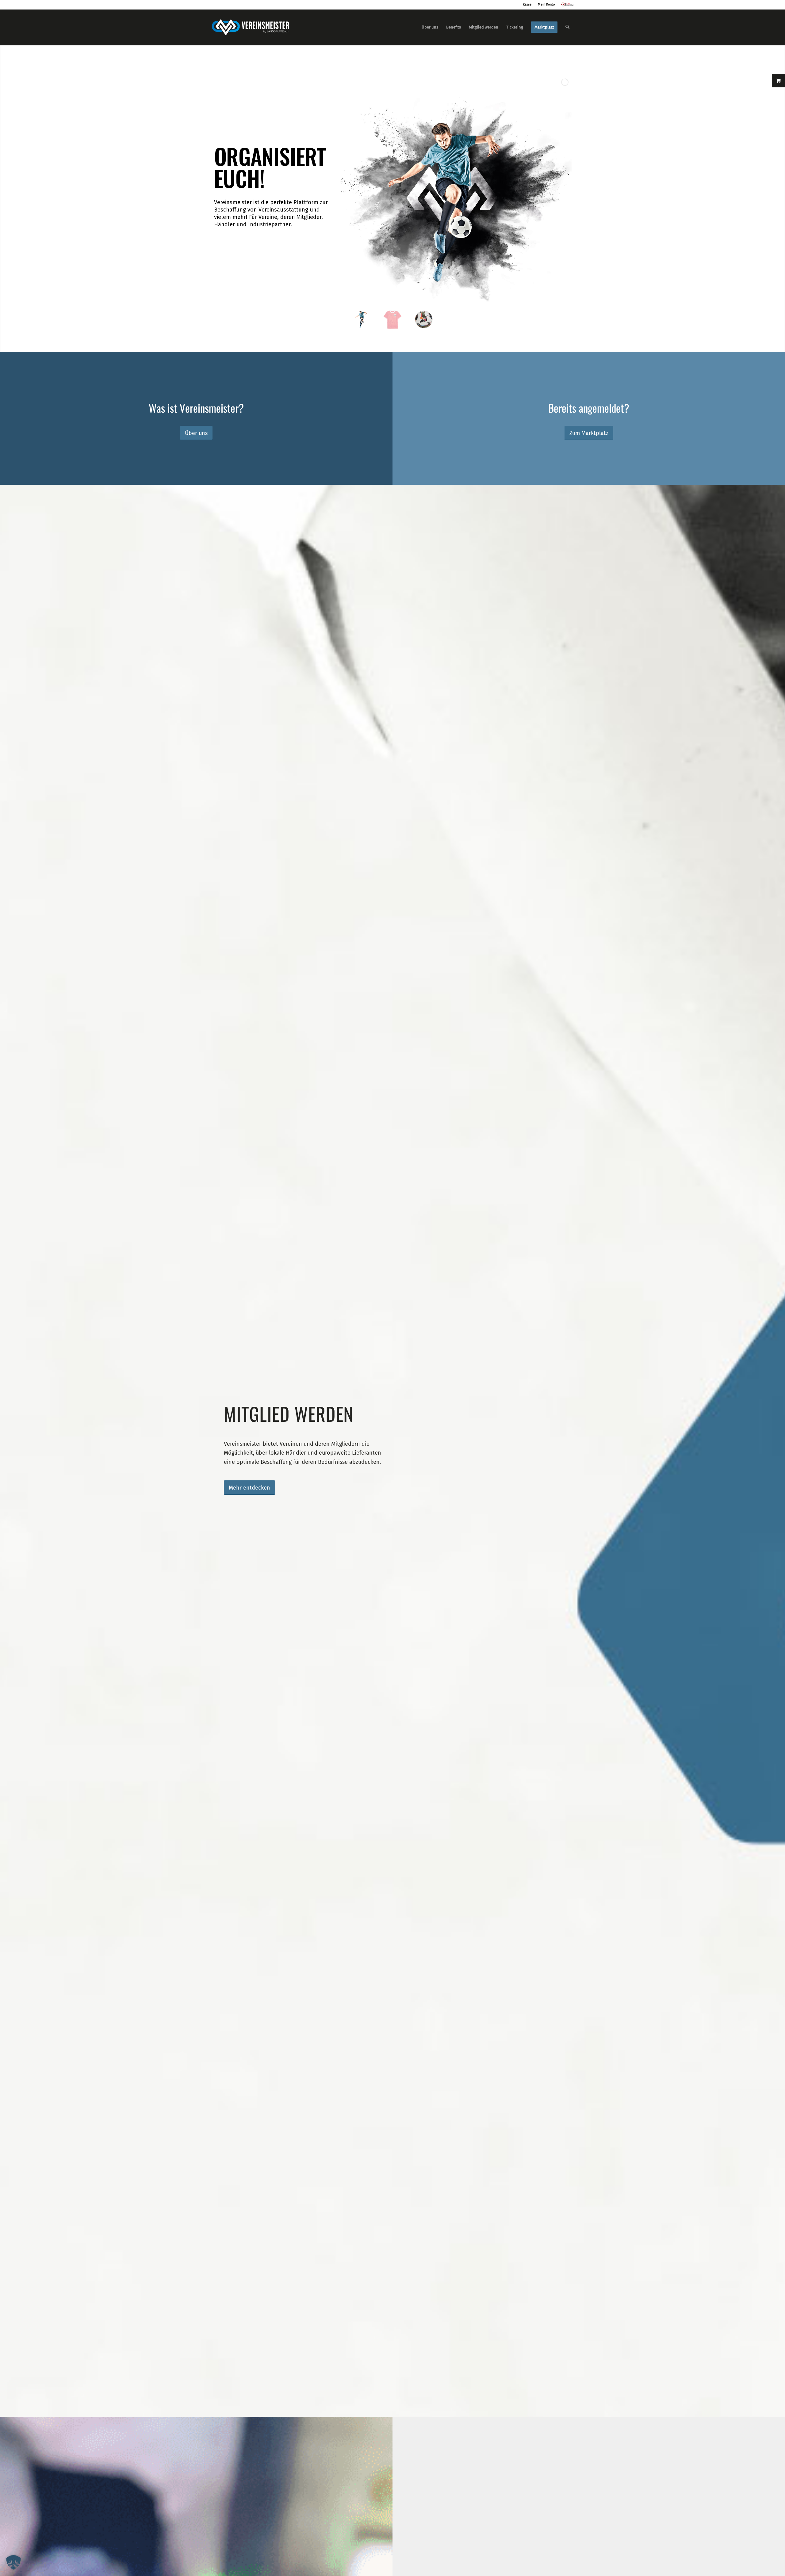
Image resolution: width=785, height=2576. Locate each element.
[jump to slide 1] (361, 319)
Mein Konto (546, 4)
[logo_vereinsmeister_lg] (250, 27)
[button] (13, 2563)
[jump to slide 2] (392, 319)
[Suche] (567, 27)
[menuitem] (430, 27)
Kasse (527, 4)
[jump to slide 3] (424, 319)
